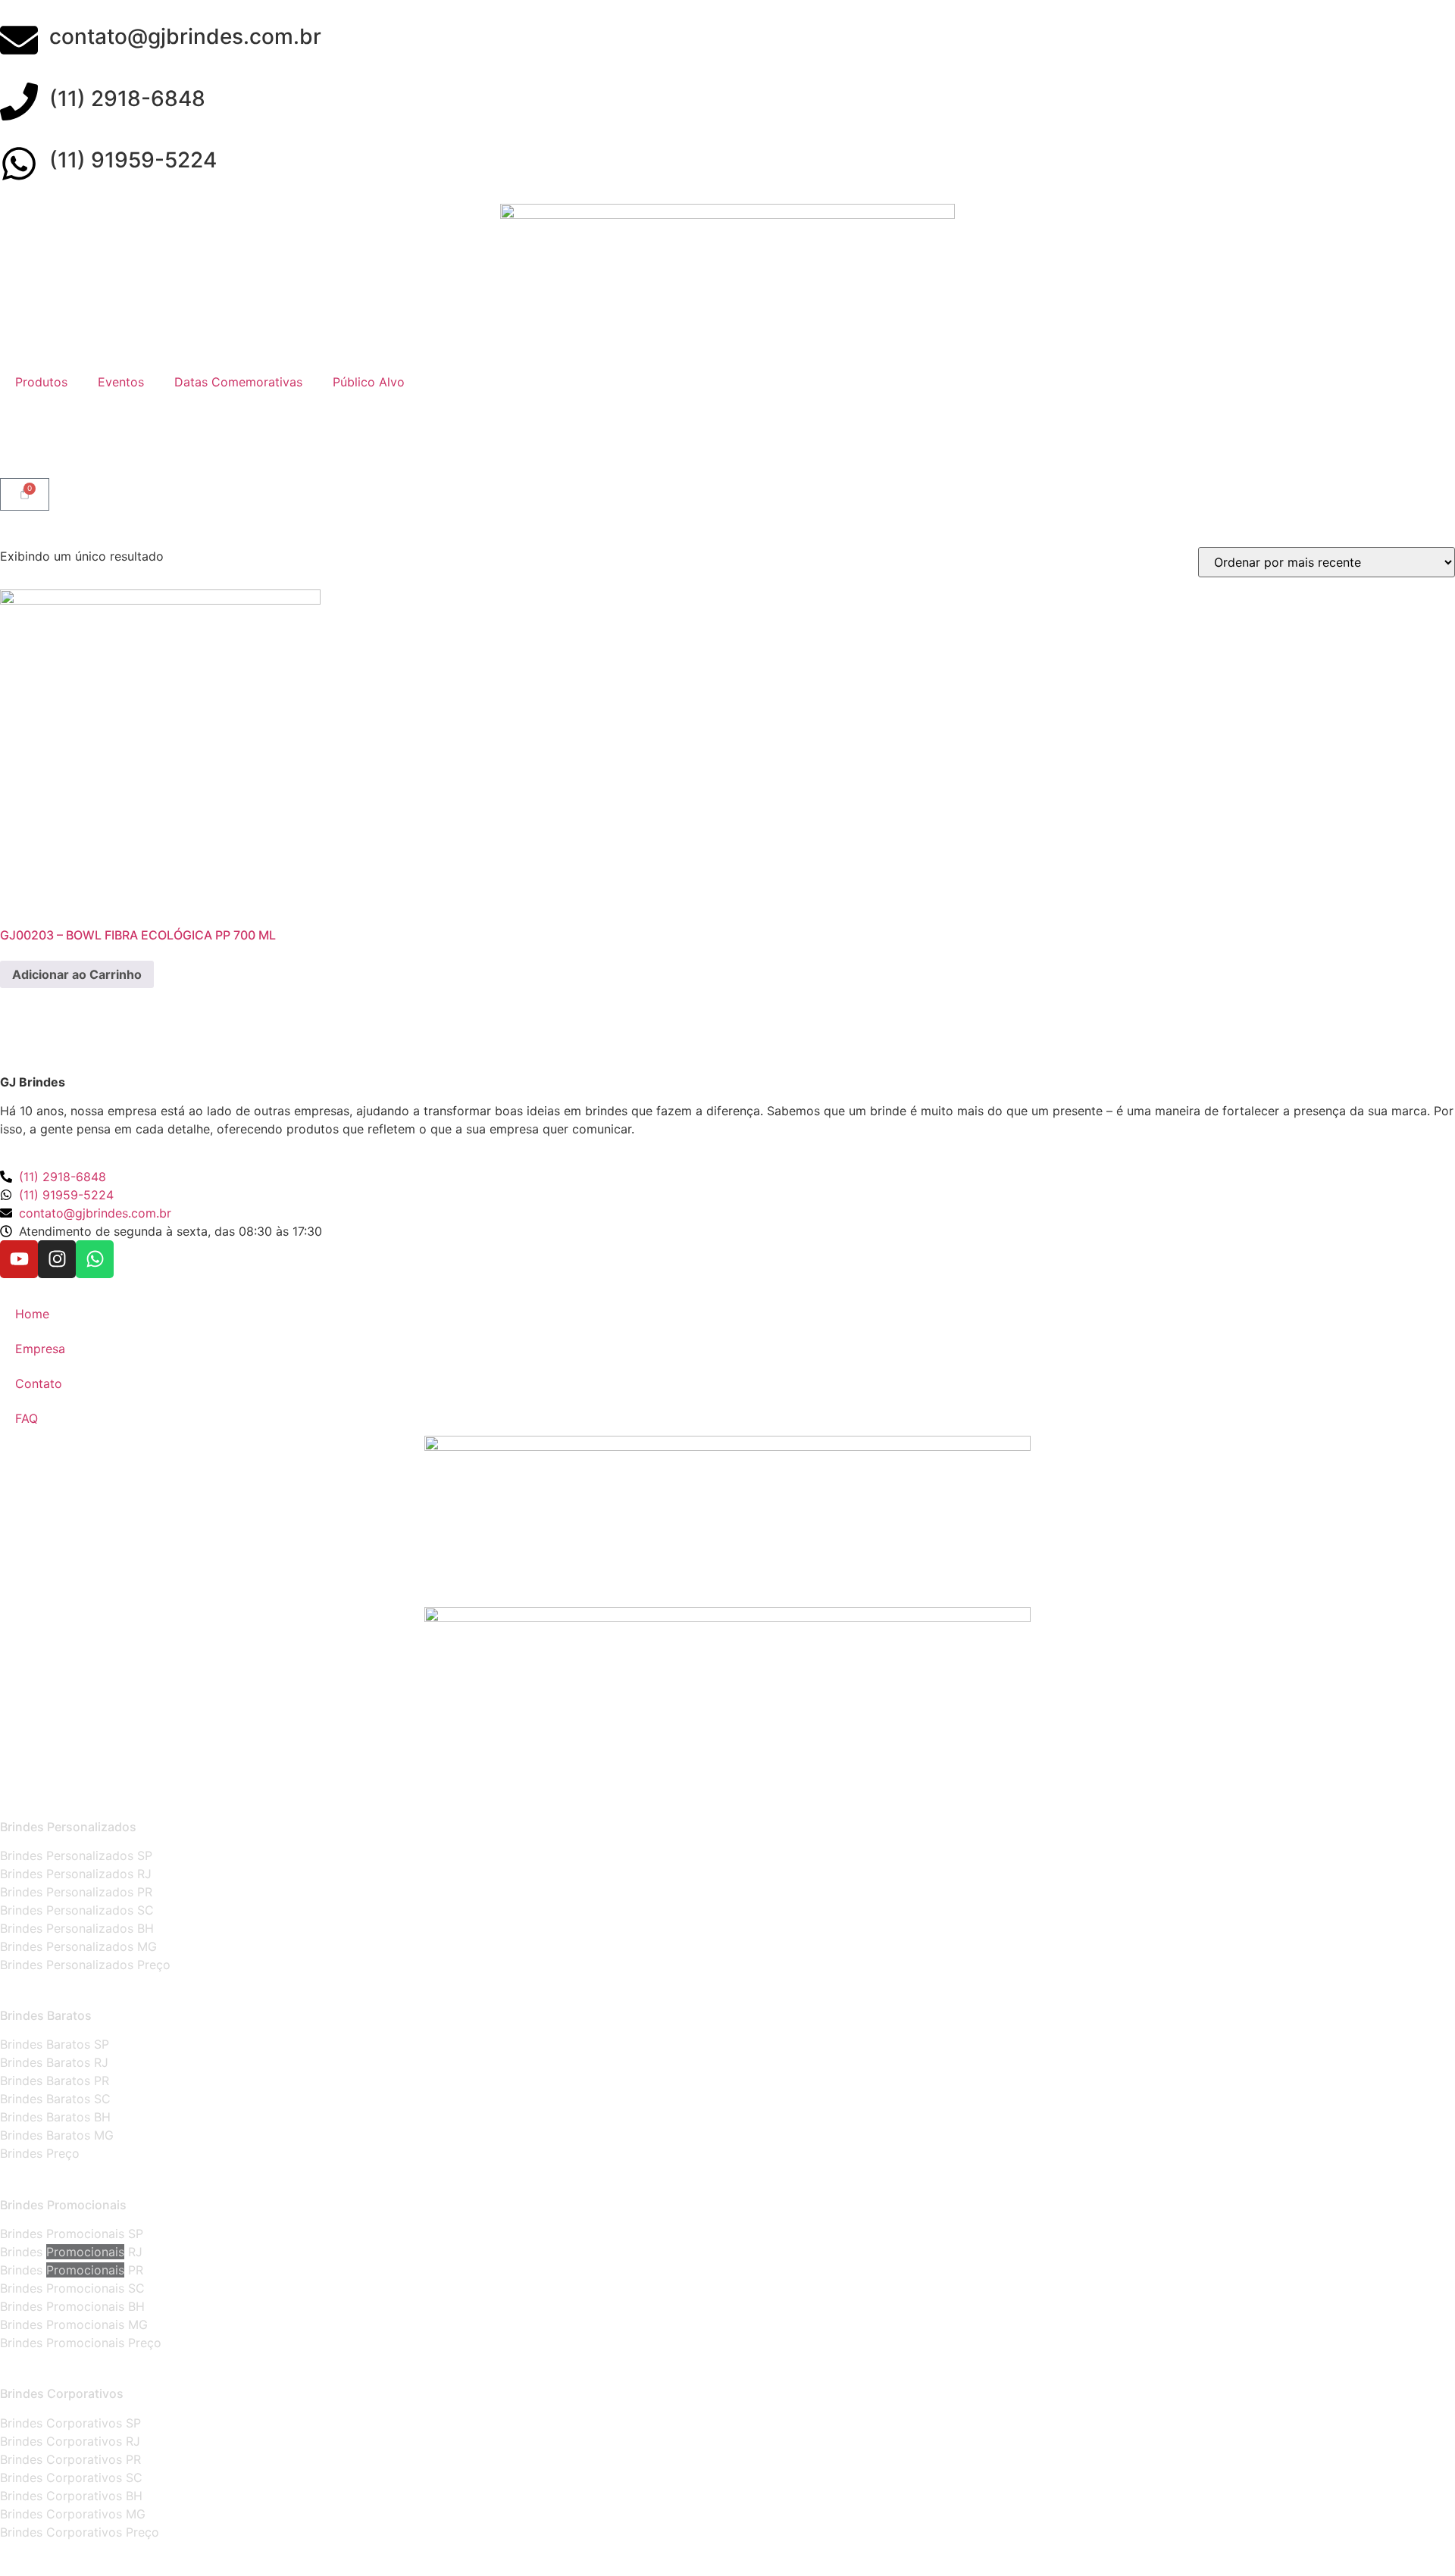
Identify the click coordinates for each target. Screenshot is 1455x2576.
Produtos (41, 382)
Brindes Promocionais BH (72, 2306)
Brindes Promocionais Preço (81, 2343)
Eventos (121, 382)
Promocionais (85, 2252)
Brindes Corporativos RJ (70, 2441)
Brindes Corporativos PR (70, 2459)
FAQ (27, 1418)
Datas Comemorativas (238, 382)
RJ (133, 2252)
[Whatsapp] (95, 1259)
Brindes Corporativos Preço (80, 2532)
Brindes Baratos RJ (54, 2062)
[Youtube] (19, 1259)
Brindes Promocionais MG (74, 2324)
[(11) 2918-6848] (19, 102)
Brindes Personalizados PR (76, 1892)
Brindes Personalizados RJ (76, 1874)
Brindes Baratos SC (55, 2099)
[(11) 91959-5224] (19, 164)
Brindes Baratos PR (55, 2080)
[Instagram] (57, 1259)
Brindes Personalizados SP (76, 1855)
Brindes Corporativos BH (71, 2496)
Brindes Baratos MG (57, 2135)
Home (32, 1314)
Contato (39, 1383)
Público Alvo (369, 382)
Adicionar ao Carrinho (77, 974)
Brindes (23, 2252)
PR (134, 2270)
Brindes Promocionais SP (72, 2234)
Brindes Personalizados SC (77, 1910)
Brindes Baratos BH (55, 2117)
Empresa (40, 1349)
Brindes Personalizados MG (78, 1946)
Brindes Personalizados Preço (85, 1965)
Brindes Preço (40, 2153)
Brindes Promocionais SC (72, 2288)
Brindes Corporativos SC (71, 2478)
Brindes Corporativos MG (73, 2514)
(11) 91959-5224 (133, 160)
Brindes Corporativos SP (70, 2423)
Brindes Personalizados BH (77, 1928)
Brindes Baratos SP (55, 2044)
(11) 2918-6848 (127, 98)
